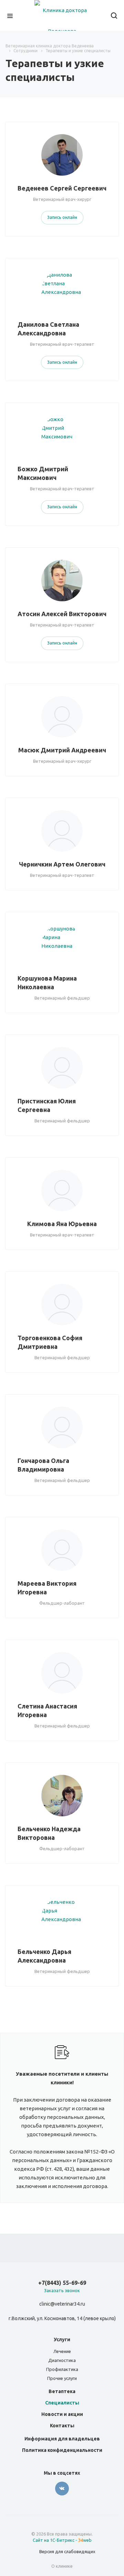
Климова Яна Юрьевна (62, 1224)
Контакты (62, 2426)
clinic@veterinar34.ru (62, 2304)
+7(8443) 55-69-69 (62, 2283)
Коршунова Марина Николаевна (47, 983)
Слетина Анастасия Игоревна (47, 1710)
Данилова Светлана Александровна (48, 329)
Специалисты (62, 2403)
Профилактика (62, 2369)
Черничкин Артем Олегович (62, 864)
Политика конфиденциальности (62, 2450)
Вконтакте (62, 2489)
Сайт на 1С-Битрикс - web (62, 2540)
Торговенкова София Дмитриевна (50, 1342)
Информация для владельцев (62, 2439)
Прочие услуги (62, 2378)
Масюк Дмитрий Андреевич (62, 750)
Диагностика (62, 2360)
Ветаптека (62, 2391)
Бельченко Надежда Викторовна (49, 1833)
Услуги (62, 2339)
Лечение (62, 2351)
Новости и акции (62, 2414)
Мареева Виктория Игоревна (47, 1588)
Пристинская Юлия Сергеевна (47, 1105)
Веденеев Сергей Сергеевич (62, 188)
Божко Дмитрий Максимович (43, 473)
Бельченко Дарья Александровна (44, 1956)
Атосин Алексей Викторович (62, 614)
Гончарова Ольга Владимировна (43, 1465)
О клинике (62, 2566)
